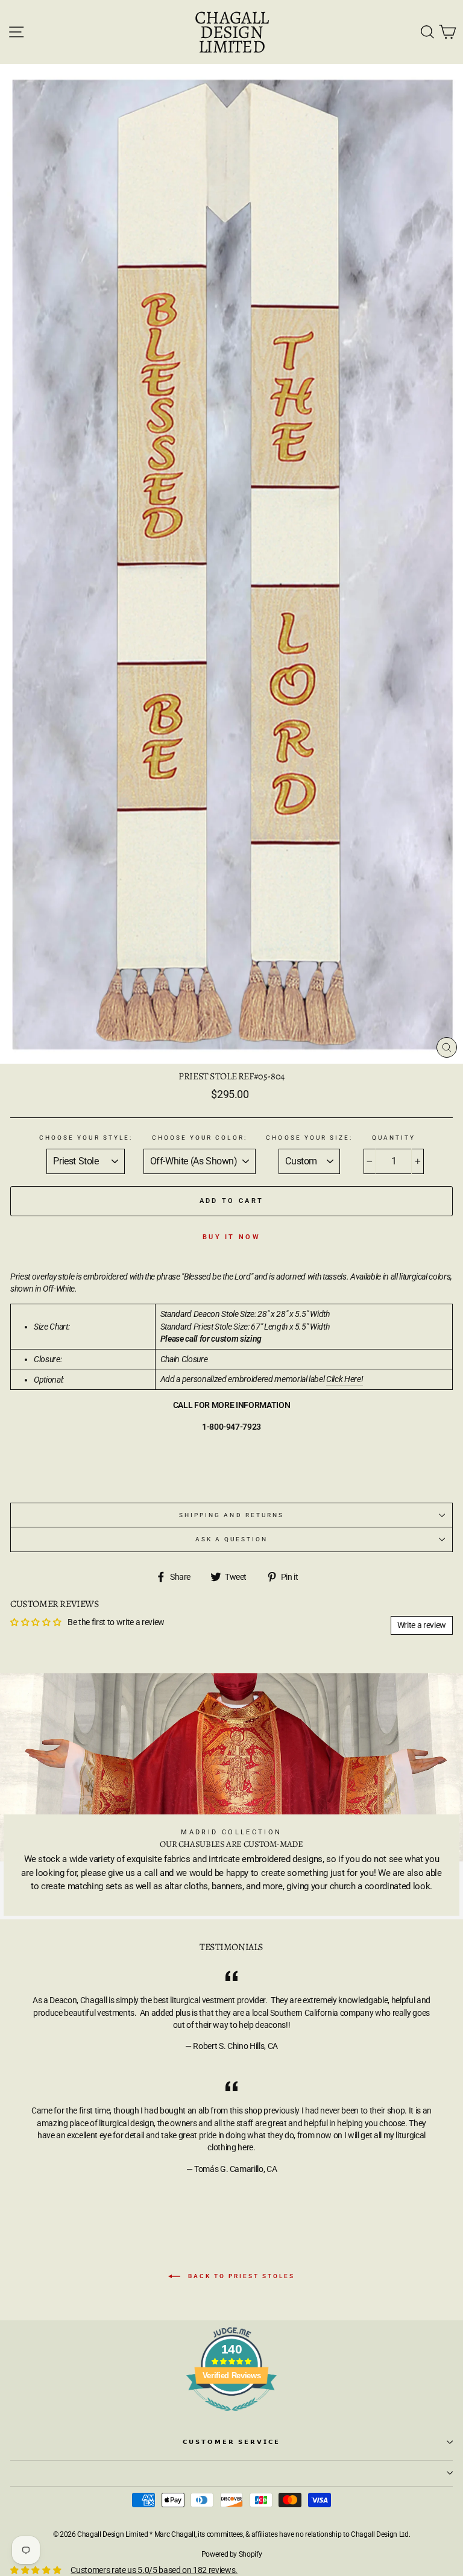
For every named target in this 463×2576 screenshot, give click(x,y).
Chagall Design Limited (231, 32)
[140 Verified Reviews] (231, 2417)
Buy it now (231, 1237)
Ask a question (232, 1539)
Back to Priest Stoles (240, 2276)
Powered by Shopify (232, 2554)
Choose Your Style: (86, 1138)
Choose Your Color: (200, 1138)
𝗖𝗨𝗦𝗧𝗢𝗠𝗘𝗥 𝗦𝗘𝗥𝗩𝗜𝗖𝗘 (232, 2442)
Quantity (394, 1138)
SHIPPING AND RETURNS (231, 1515)
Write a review (422, 1625)
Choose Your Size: (309, 1138)
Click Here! (345, 1379)
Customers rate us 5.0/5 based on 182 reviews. (154, 2570)
